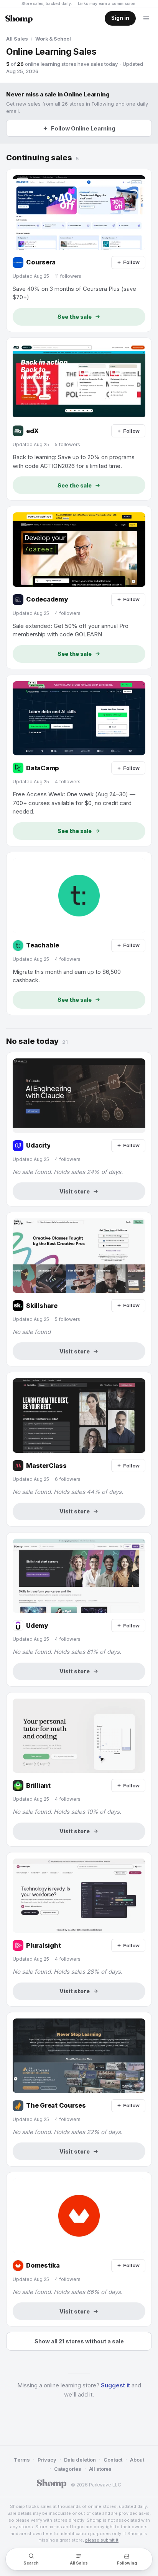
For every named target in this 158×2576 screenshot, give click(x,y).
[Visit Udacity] (79, 1129)
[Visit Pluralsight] (79, 1929)
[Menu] (146, 18)
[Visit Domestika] (79, 2249)
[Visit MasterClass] (79, 1449)
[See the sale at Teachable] (79, 933)
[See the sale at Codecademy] (79, 588)
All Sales (17, 39)
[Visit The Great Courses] (79, 2089)
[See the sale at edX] (79, 419)
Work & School (53, 39)
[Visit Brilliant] (79, 1769)
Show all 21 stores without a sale (79, 2341)
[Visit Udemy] (79, 1609)
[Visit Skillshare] (79, 1289)
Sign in (120, 18)
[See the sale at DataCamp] (79, 761)
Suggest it (115, 2385)
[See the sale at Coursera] (79, 250)
